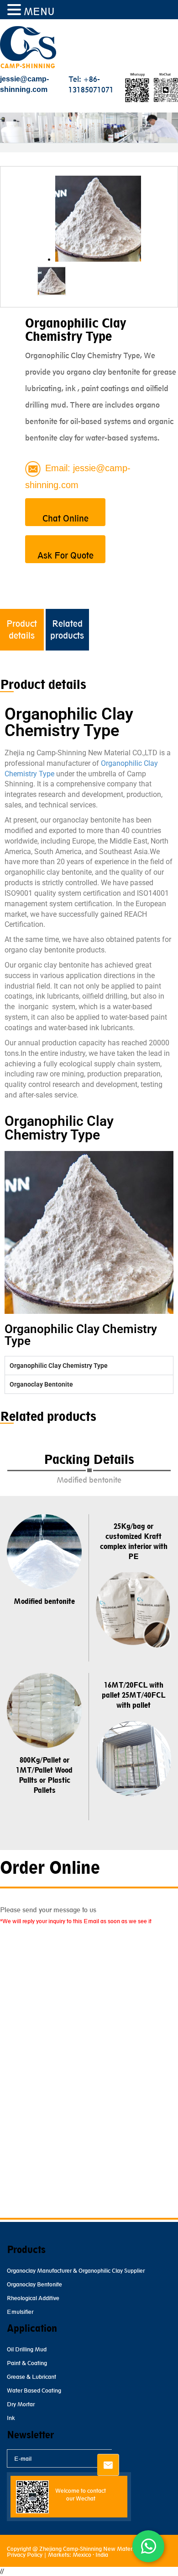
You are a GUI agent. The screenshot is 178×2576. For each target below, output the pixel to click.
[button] (16, 10)
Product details (22, 629)
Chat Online (65, 518)
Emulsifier (20, 2312)
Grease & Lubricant (31, 2377)
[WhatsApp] (148, 2546)
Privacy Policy (25, 2555)
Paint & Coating (27, 2363)
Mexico (82, 2555)
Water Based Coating (34, 2390)
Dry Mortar (21, 2404)
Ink (11, 2418)
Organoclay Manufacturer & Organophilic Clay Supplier (76, 2271)
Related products (67, 629)
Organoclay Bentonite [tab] (41, 1384)
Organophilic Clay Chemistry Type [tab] (59, 1366)
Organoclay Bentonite (34, 2284)
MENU (39, 12)
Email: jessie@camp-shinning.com (78, 476)
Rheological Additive (33, 2298)
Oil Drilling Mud (27, 2349)
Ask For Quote (65, 555)
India (102, 2555)
